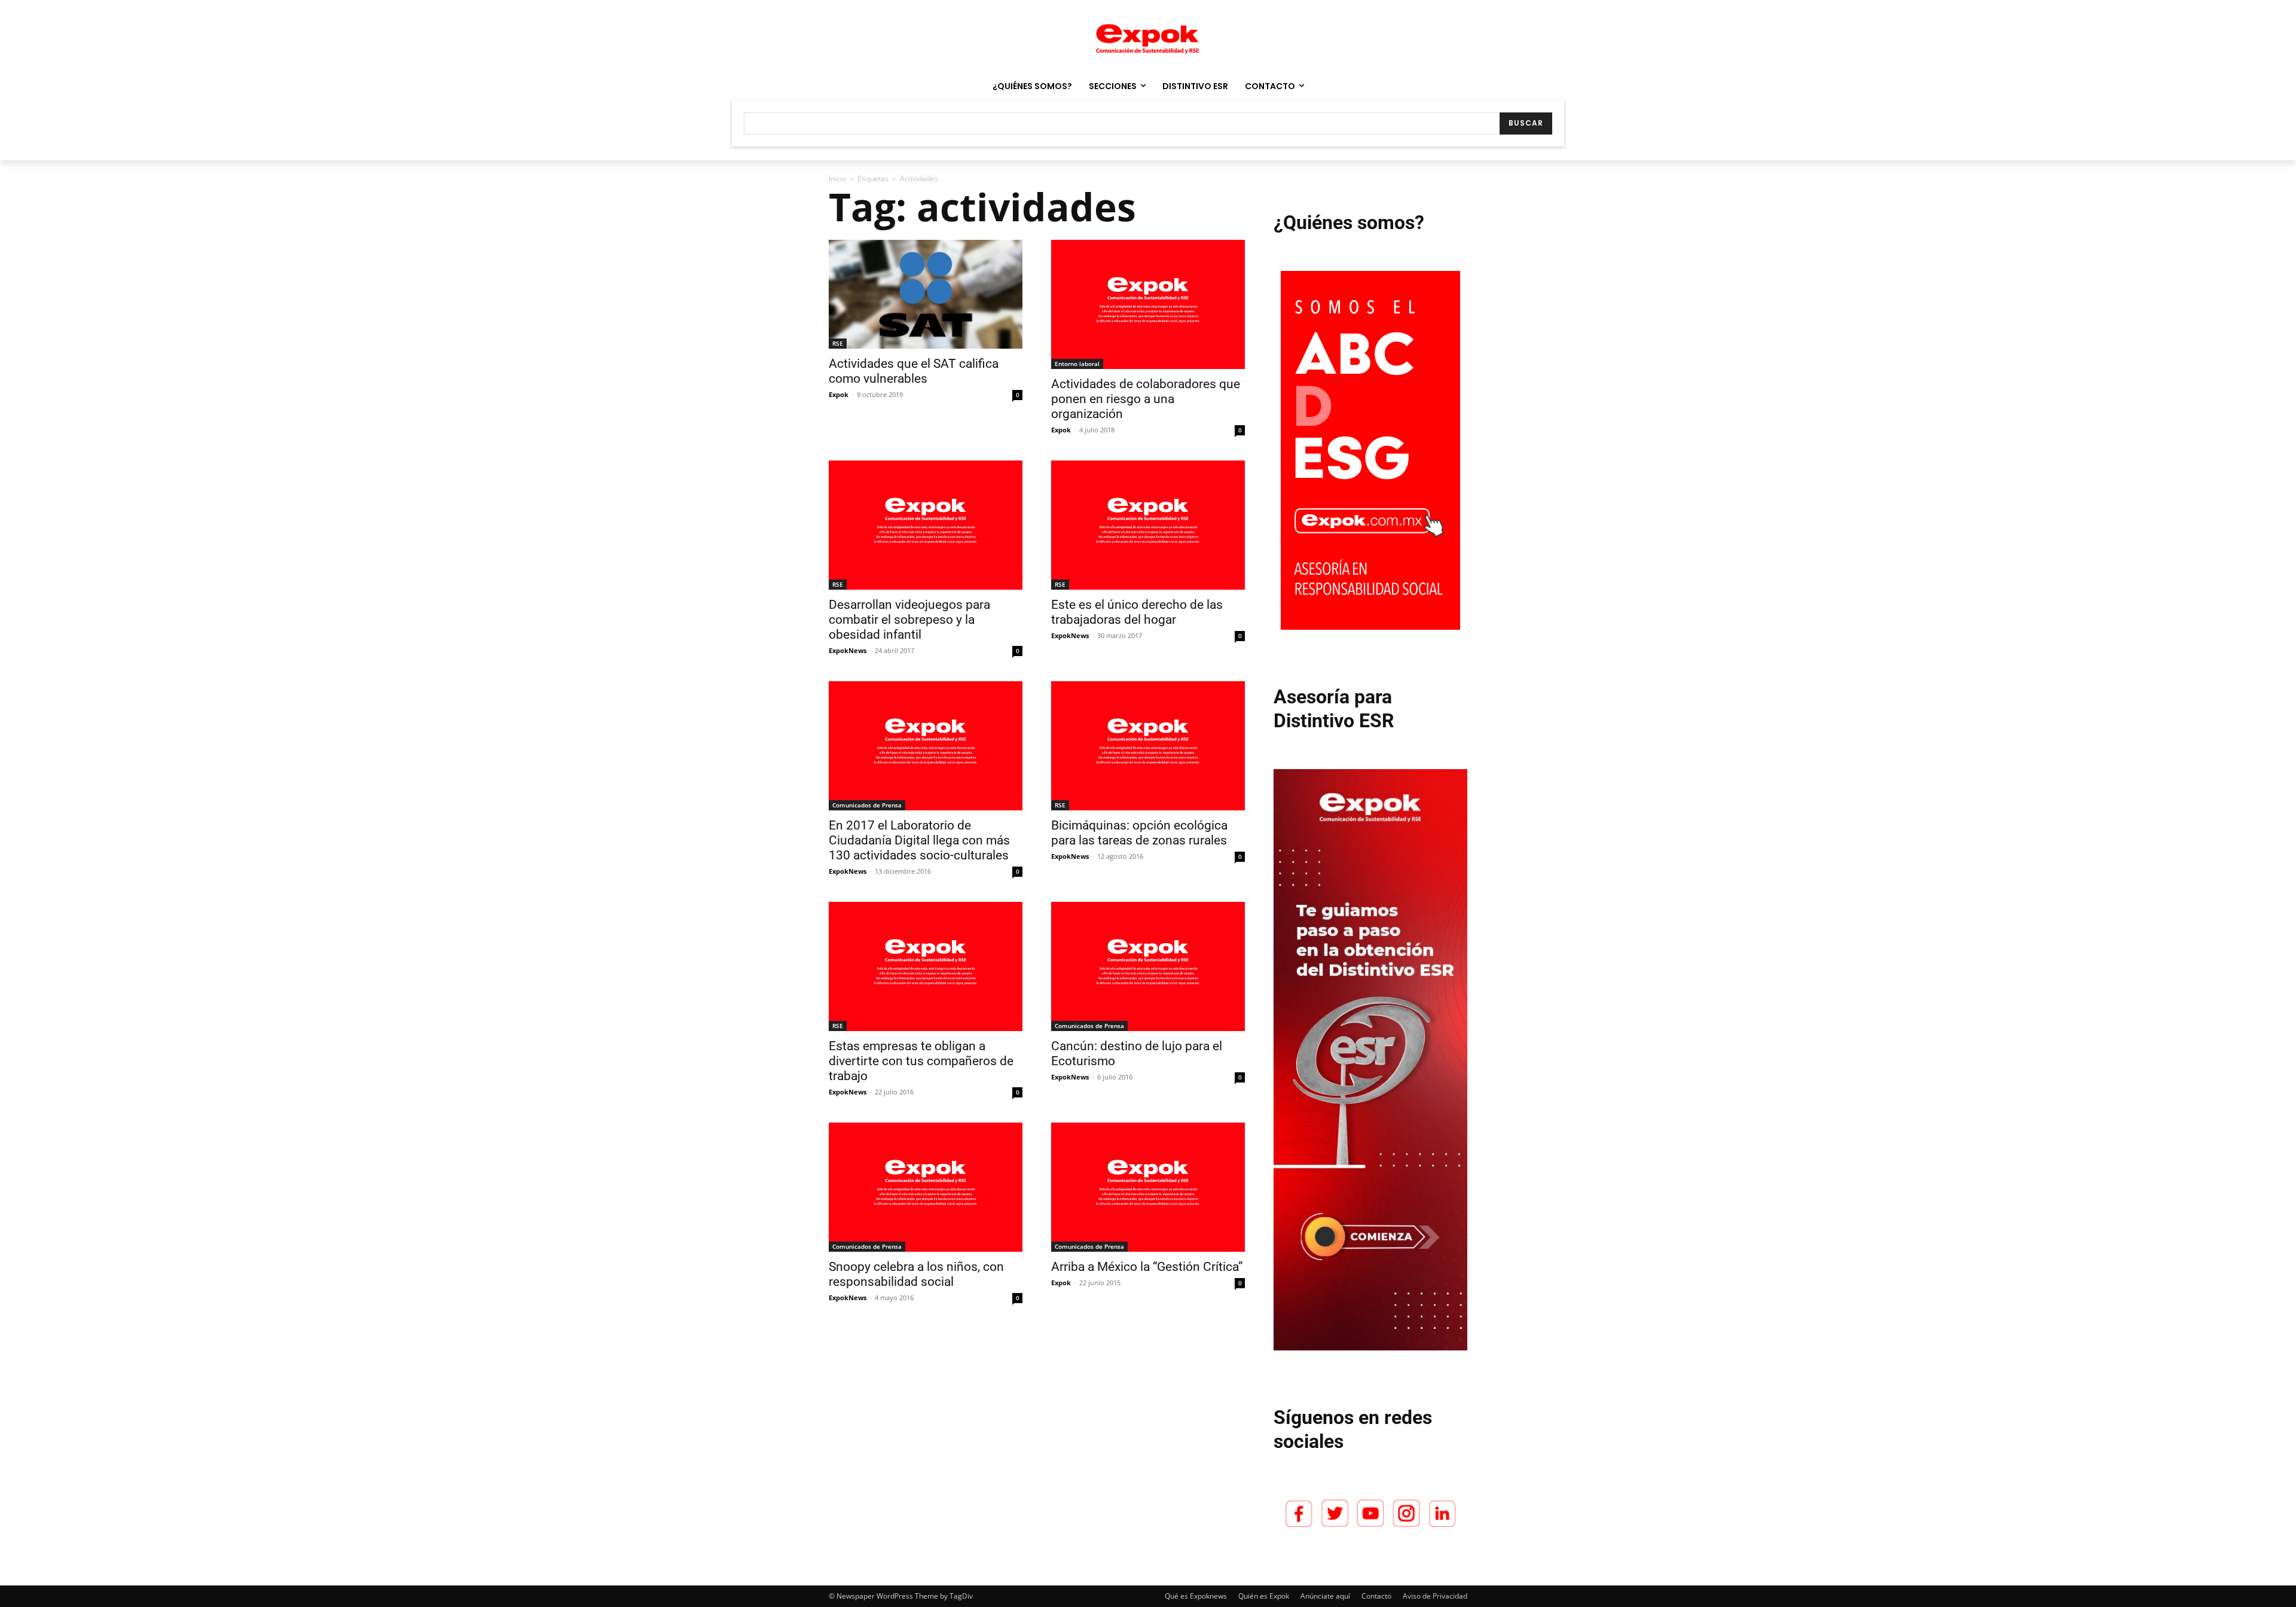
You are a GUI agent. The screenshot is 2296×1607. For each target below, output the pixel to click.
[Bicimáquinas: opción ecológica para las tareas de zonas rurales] (1148, 746)
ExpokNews (848, 650)
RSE (838, 343)
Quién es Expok (1264, 1596)
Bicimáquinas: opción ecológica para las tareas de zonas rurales (1139, 833)
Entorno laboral (1077, 364)
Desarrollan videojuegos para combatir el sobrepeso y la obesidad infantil (909, 620)
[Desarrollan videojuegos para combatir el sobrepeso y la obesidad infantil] (926, 525)
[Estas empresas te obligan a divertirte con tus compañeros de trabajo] (926, 966)
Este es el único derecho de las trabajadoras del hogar (1137, 612)
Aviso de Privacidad (1435, 1596)
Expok (839, 394)
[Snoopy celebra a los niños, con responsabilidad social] (926, 1187)
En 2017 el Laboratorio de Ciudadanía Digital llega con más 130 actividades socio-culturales (919, 840)
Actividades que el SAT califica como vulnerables (914, 371)
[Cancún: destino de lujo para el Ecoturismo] (1148, 966)
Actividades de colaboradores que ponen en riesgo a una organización (1146, 399)
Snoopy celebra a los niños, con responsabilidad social (916, 1274)
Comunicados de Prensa (867, 805)
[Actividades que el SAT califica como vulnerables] (926, 294)
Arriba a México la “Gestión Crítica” (1147, 1267)
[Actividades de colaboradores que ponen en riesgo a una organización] (1148, 304)
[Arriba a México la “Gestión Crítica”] (1148, 1187)
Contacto (1376, 1596)
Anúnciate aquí (1325, 1596)
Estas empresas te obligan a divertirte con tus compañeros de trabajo (921, 1061)
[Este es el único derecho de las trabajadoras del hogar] (1148, 525)
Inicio (837, 179)
